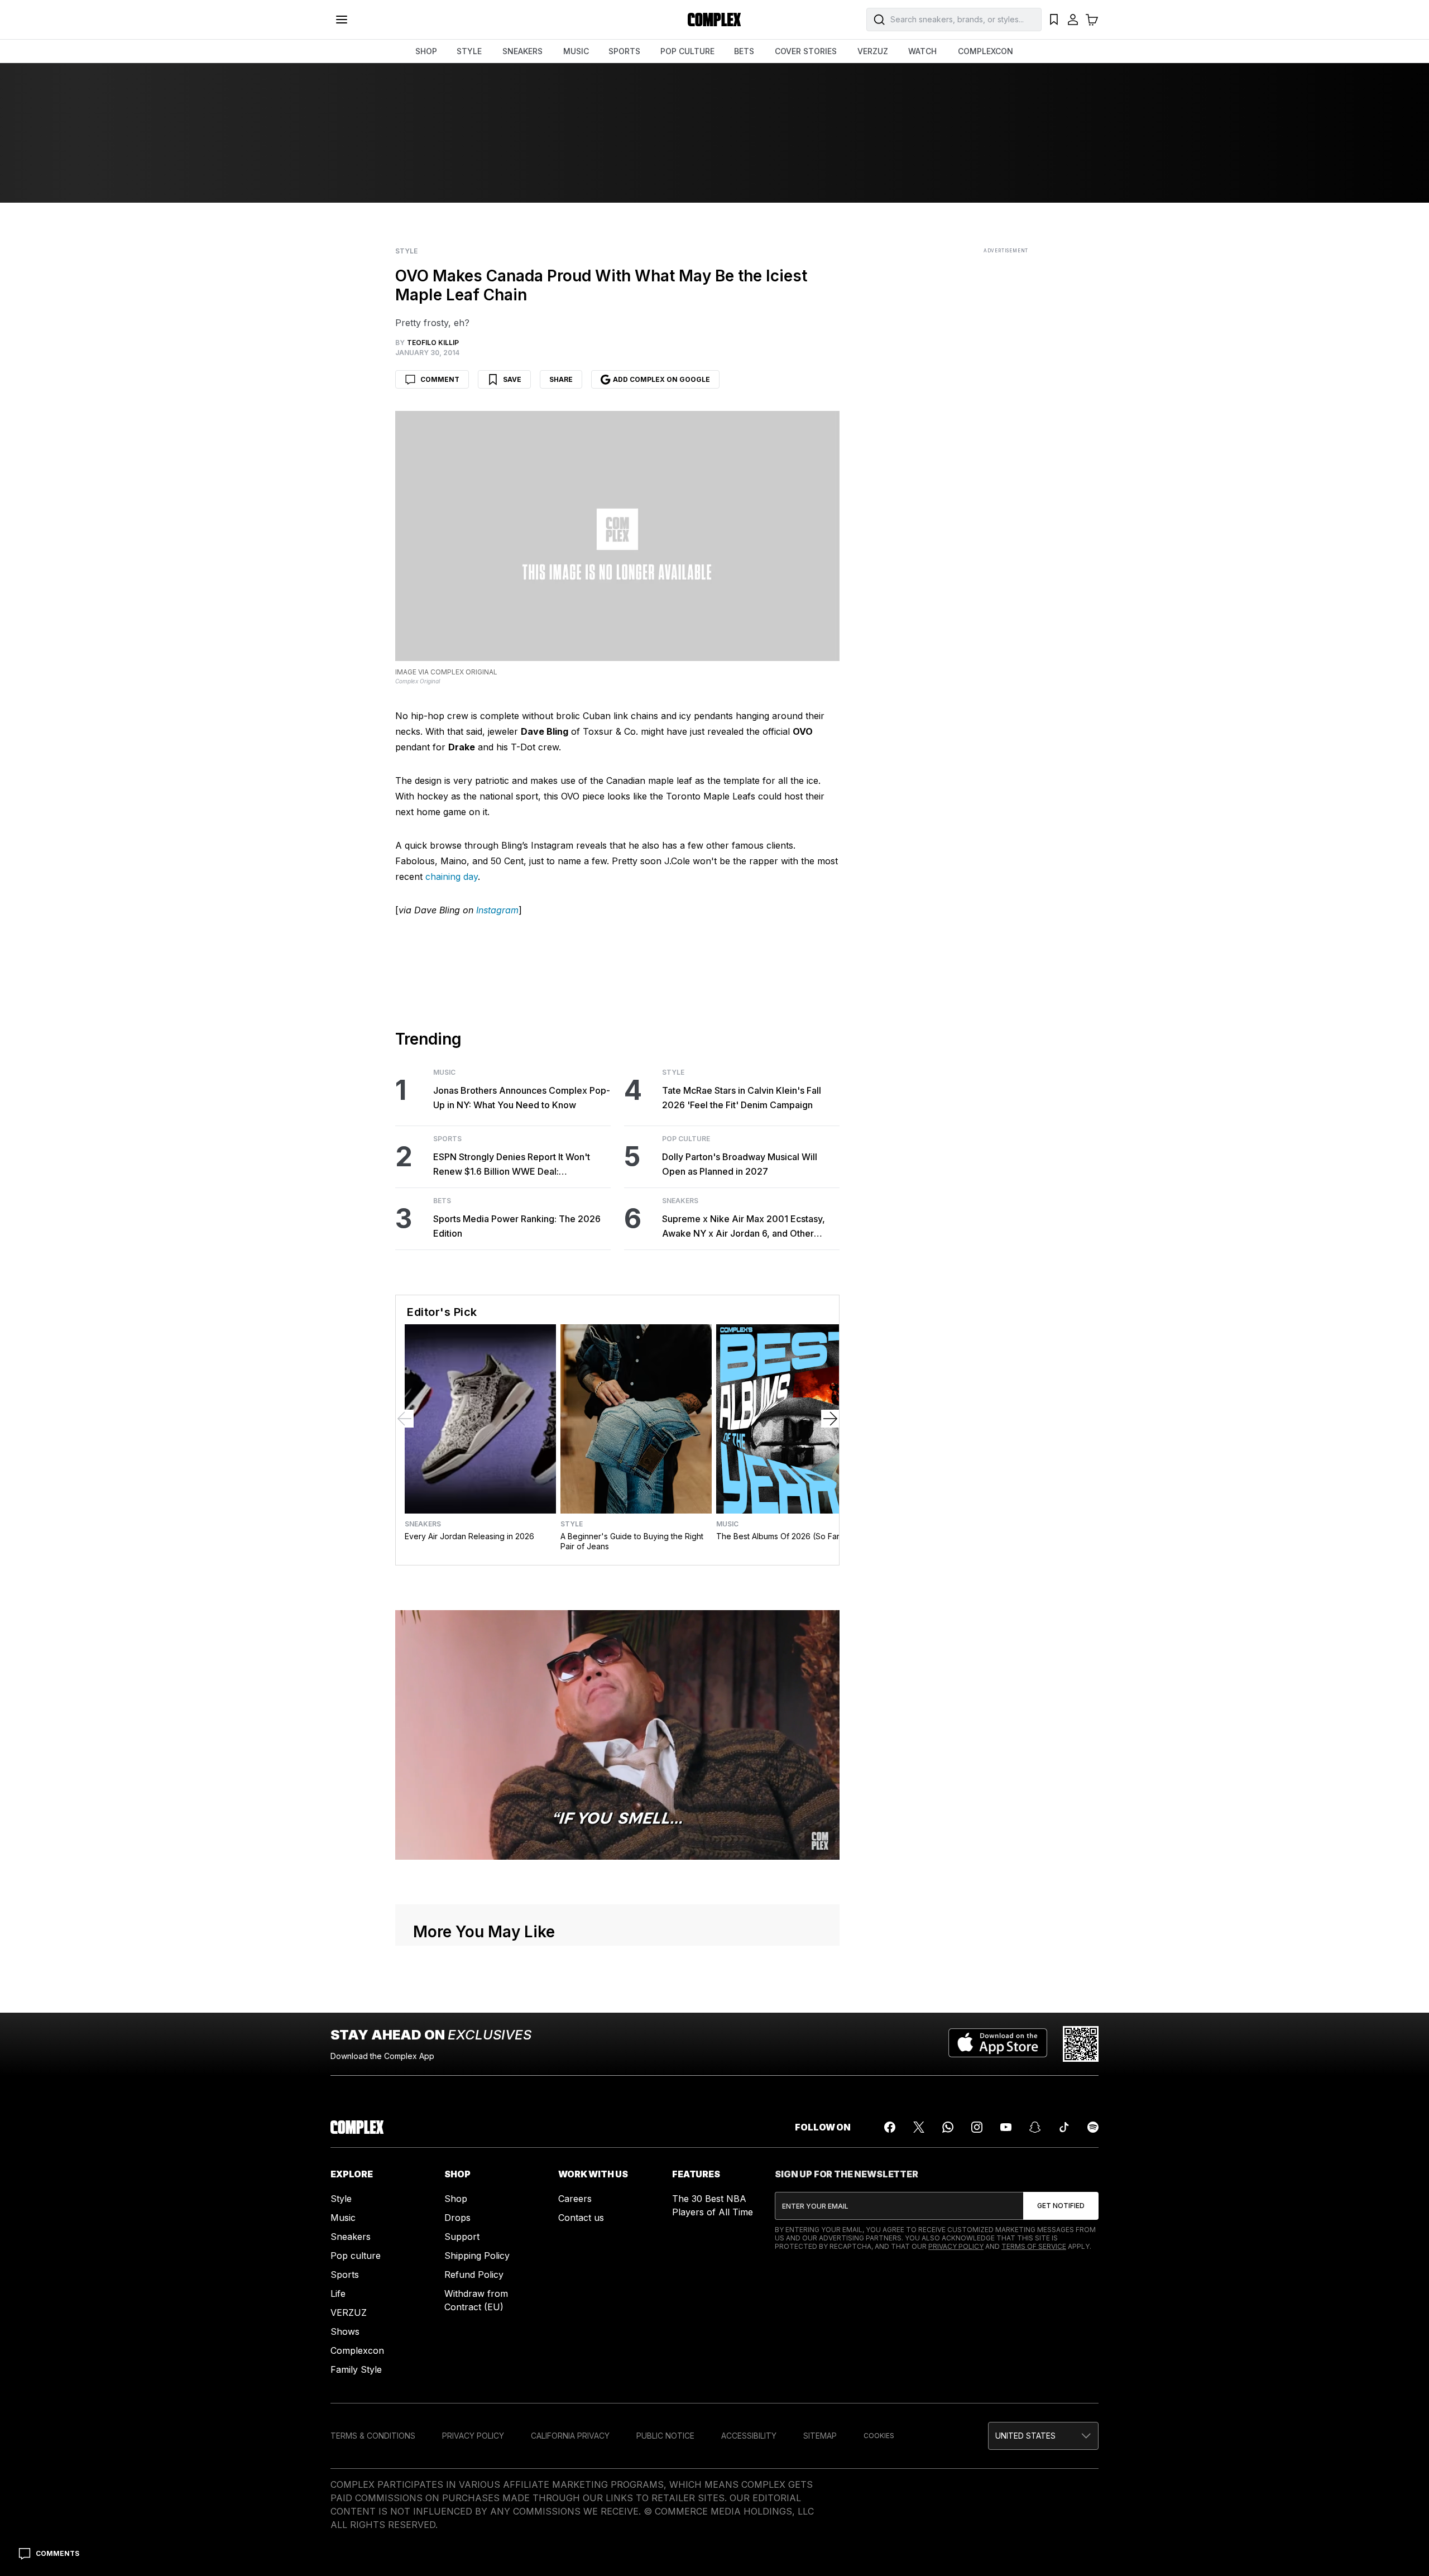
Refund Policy (474, 2275)
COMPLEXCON (986, 51)
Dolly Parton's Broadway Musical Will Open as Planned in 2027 (740, 1164)
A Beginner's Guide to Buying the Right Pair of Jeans (632, 1541)
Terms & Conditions (373, 2436)
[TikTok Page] (1064, 2127)
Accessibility (749, 2436)
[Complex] (714, 20)
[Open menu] (342, 20)
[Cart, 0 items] (1092, 20)
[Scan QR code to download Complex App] (1081, 2044)
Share (561, 379)
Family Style (356, 2369)
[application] (617, 1735)
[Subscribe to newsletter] (1061, 2206)
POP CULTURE (687, 51)
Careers (575, 2199)
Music (444, 1072)
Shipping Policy (477, 2256)
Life (338, 2293)
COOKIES (879, 2436)
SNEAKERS (522, 51)
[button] (1043, 2436)
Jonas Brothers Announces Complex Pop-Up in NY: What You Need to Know (522, 1098)
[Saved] (1054, 20)
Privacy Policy (956, 2246)
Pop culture (356, 2256)
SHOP (426, 51)
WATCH (922, 51)
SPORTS (624, 51)
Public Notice (665, 2436)
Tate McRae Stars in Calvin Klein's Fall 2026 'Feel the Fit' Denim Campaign (742, 1098)
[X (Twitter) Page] (919, 2127)
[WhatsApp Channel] (948, 2127)
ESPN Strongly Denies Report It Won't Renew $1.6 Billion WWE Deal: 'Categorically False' (512, 1165)
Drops (457, 2218)
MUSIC (576, 51)
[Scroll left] (405, 1419)
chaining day (452, 877)
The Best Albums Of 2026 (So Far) (780, 1536)
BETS (744, 51)
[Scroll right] (830, 1419)
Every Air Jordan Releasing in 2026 (469, 1536)
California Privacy (570, 2436)
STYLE (469, 51)
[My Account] (1073, 20)
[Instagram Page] (977, 2127)
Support (462, 2237)
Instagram (497, 910)
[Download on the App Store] (998, 2044)
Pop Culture (686, 1139)
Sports (447, 1139)
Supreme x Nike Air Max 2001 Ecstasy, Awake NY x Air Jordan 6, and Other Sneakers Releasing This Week (744, 1227)
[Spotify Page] (1093, 2127)
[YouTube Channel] (1006, 2127)
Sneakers (680, 1201)
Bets (442, 1201)
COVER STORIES (806, 51)
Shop (456, 2199)
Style (406, 251)
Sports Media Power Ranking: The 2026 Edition (517, 1226)
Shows (345, 2331)
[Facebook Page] (890, 2127)
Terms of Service (1034, 2246)
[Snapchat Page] (1035, 2127)
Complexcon (357, 2350)
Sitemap (820, 2436)
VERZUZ (873, 51)
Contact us (581, 2218)
